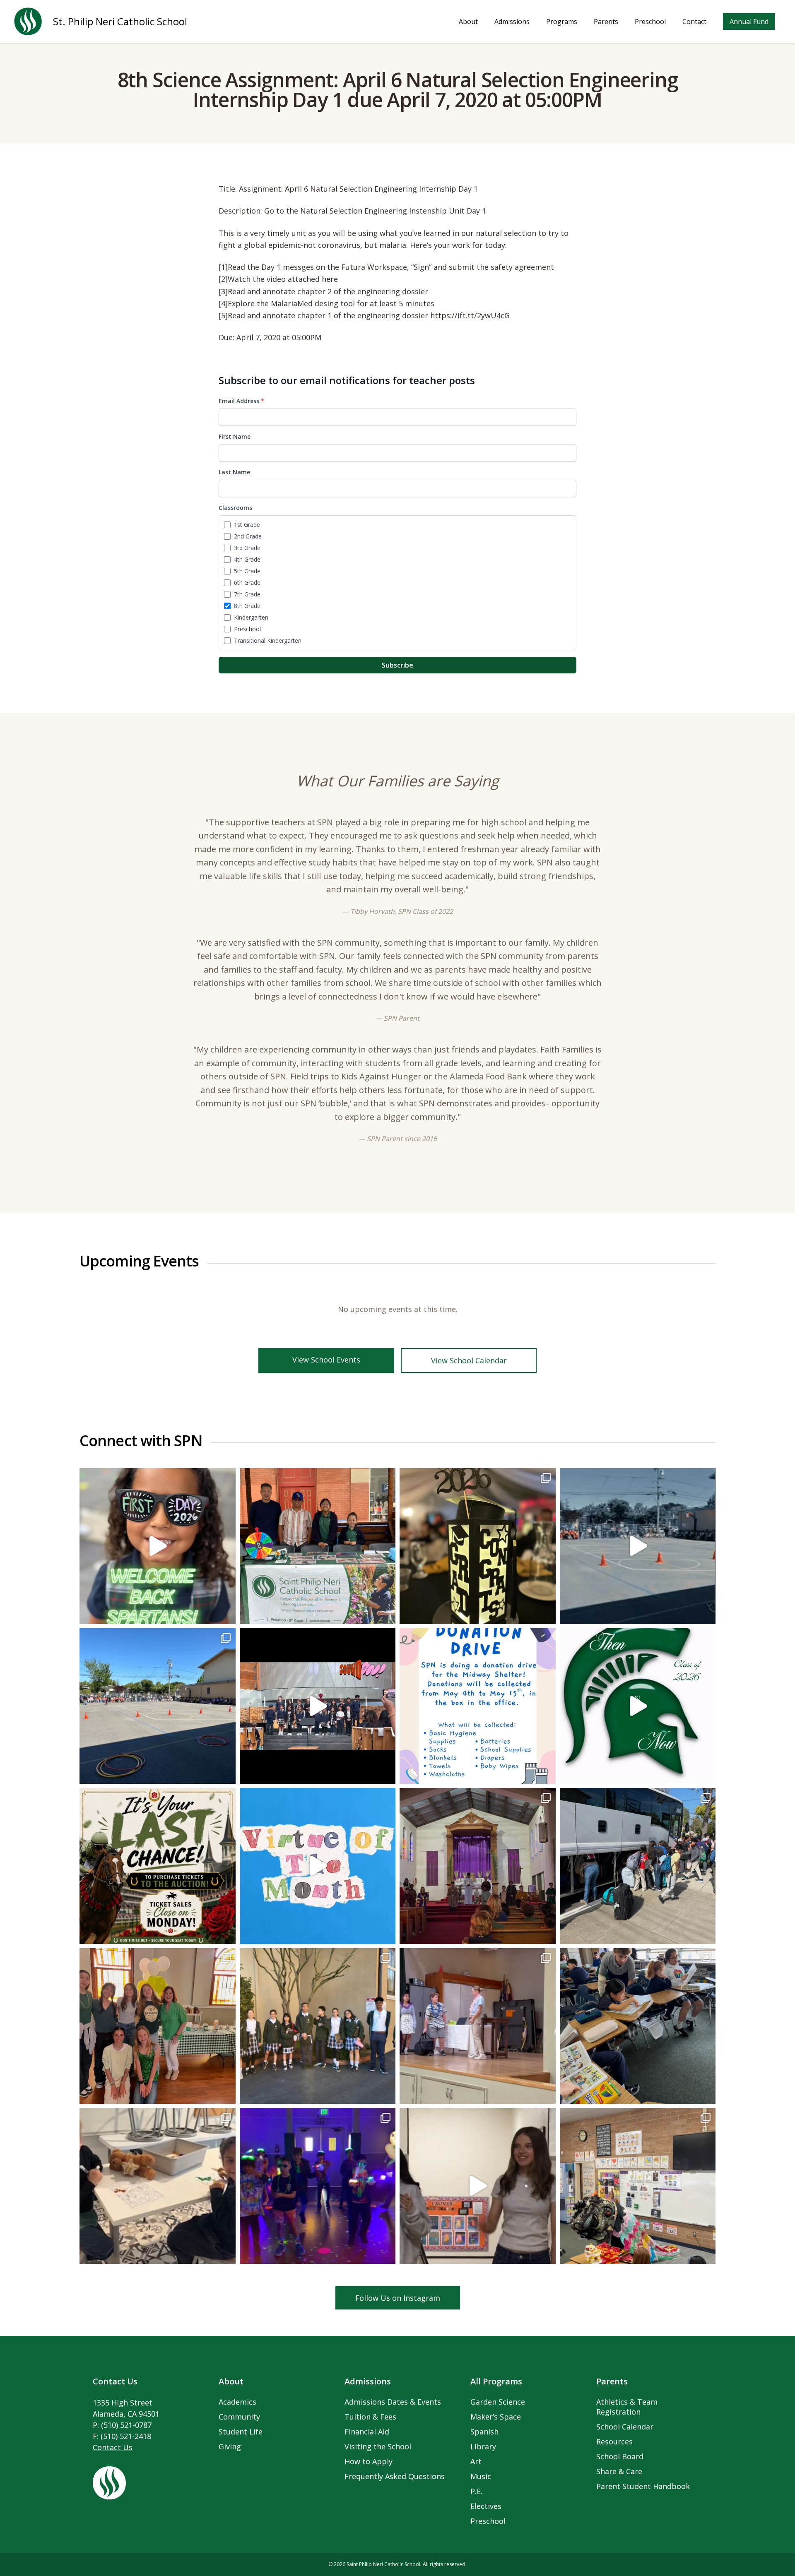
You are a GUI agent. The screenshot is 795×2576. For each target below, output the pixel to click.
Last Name (234, 472)
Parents (606, 22)
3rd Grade (247, 548)
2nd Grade (248, 536)
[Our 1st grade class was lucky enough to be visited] (638, 2186)
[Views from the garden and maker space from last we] (158, 2186)
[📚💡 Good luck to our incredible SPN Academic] (318, 2026)
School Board (620, 2456)
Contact (694, 22)
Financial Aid (367, 2432)
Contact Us (113, 2447)
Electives (486, 2506)
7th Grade (247, 594)
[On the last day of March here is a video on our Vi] (318, 1866)
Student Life (241, 2432)
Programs (562, 22)
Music (481, 2476)
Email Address (241, 401)
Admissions (512, 22)
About (468, 22)
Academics (237, 2402)
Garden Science (498, 2402)
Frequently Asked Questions (395, 2476)
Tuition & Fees (370, 2417)
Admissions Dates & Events (393, 2402)
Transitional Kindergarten (268, 640)
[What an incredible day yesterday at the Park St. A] (318, 1546)
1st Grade (247, 525)
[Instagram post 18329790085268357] (638, 1546)
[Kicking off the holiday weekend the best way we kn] (158, 1706)
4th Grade (247, 559)
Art (476, 2461)
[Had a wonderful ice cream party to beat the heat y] (158, 2026)
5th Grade (247, 571)
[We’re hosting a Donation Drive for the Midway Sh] (478, 1706)
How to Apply (369, 2461)
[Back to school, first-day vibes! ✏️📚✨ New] (158, 1546)
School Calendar (625, 2427)
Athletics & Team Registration (627, 2407)
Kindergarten (251, 617)
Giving (230, 2446)
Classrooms (235, 508)
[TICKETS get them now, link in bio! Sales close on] (158, 1866)
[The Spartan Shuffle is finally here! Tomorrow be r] (478, 2186)
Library (483, 2446)
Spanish (484, 2432)
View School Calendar (469, 1360)
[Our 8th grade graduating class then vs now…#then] (638, 1706)
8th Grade (247, 606)
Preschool (650, 22)
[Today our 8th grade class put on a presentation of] (478, 1866)
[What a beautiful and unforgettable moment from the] (318, 1706)
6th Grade (247, 583)
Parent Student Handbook (643, 2486)
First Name (235, 436)
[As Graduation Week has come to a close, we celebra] (478, 1546)
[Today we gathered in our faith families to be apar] (638, 2026)
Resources (614, 2441)
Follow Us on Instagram (398, 2298)
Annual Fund (749, 22)
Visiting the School (378, 2446)
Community (239, 2417)
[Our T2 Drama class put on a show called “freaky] (478, 2026)
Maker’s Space (496, 2417)
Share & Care (619, 2471)
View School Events (326, 1360)
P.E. (476, 2491)
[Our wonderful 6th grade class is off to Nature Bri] (638, 1866)
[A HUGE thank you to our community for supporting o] (318, 2186)
